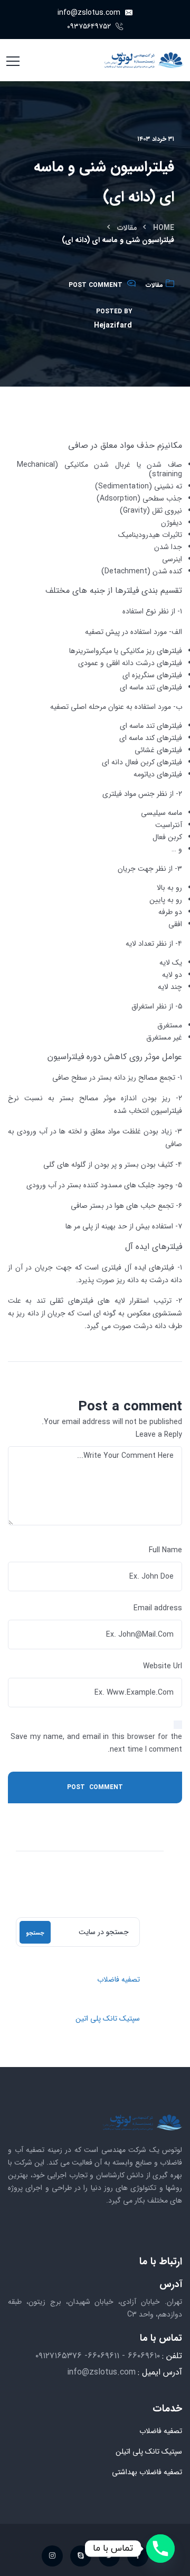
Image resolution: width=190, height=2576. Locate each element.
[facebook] (138, 2556)
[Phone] (160, 2549)
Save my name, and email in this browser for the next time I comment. (96, 1743)
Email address (158, 1608)
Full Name (165, 1550)
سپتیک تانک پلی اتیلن (149, 2452)
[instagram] (52, 2556)
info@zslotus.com (90, 13)
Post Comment (96, 285)
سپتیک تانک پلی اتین (108, 2018)
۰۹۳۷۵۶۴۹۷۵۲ (90, 26)
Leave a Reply (159, 1435)
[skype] (81, 2556)
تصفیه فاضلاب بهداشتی (147, 2472)
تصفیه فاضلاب (118, 1979)
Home (164, 228)
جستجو (35, 1933)
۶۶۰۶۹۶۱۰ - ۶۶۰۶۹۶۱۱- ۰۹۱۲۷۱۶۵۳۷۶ (98, 2356)
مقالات (127, 228)
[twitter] (109, 2556)
